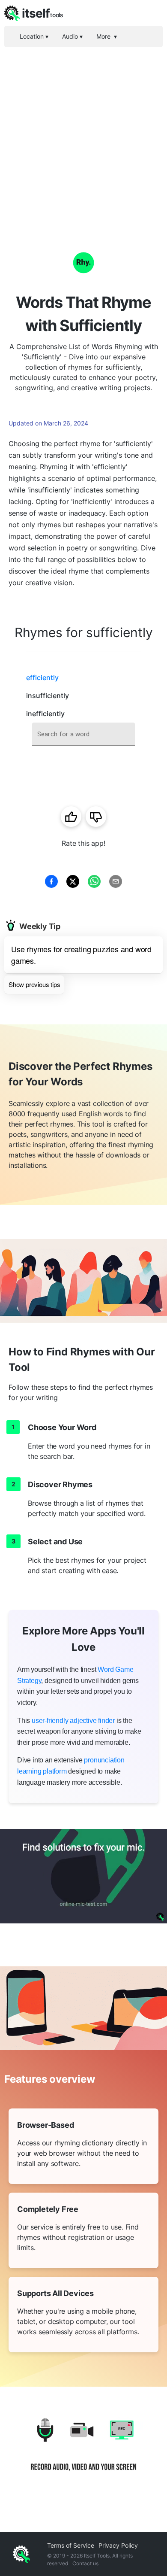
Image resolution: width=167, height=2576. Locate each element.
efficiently (42, 677)
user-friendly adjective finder (73, 1721)
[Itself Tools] (83, 2451)
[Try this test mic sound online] (83, 1876)
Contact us (85, 2563)
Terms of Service (71, 2545)
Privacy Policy (118, 2545)
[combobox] (83, 734)
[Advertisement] (83, 135)
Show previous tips (34, 984)
